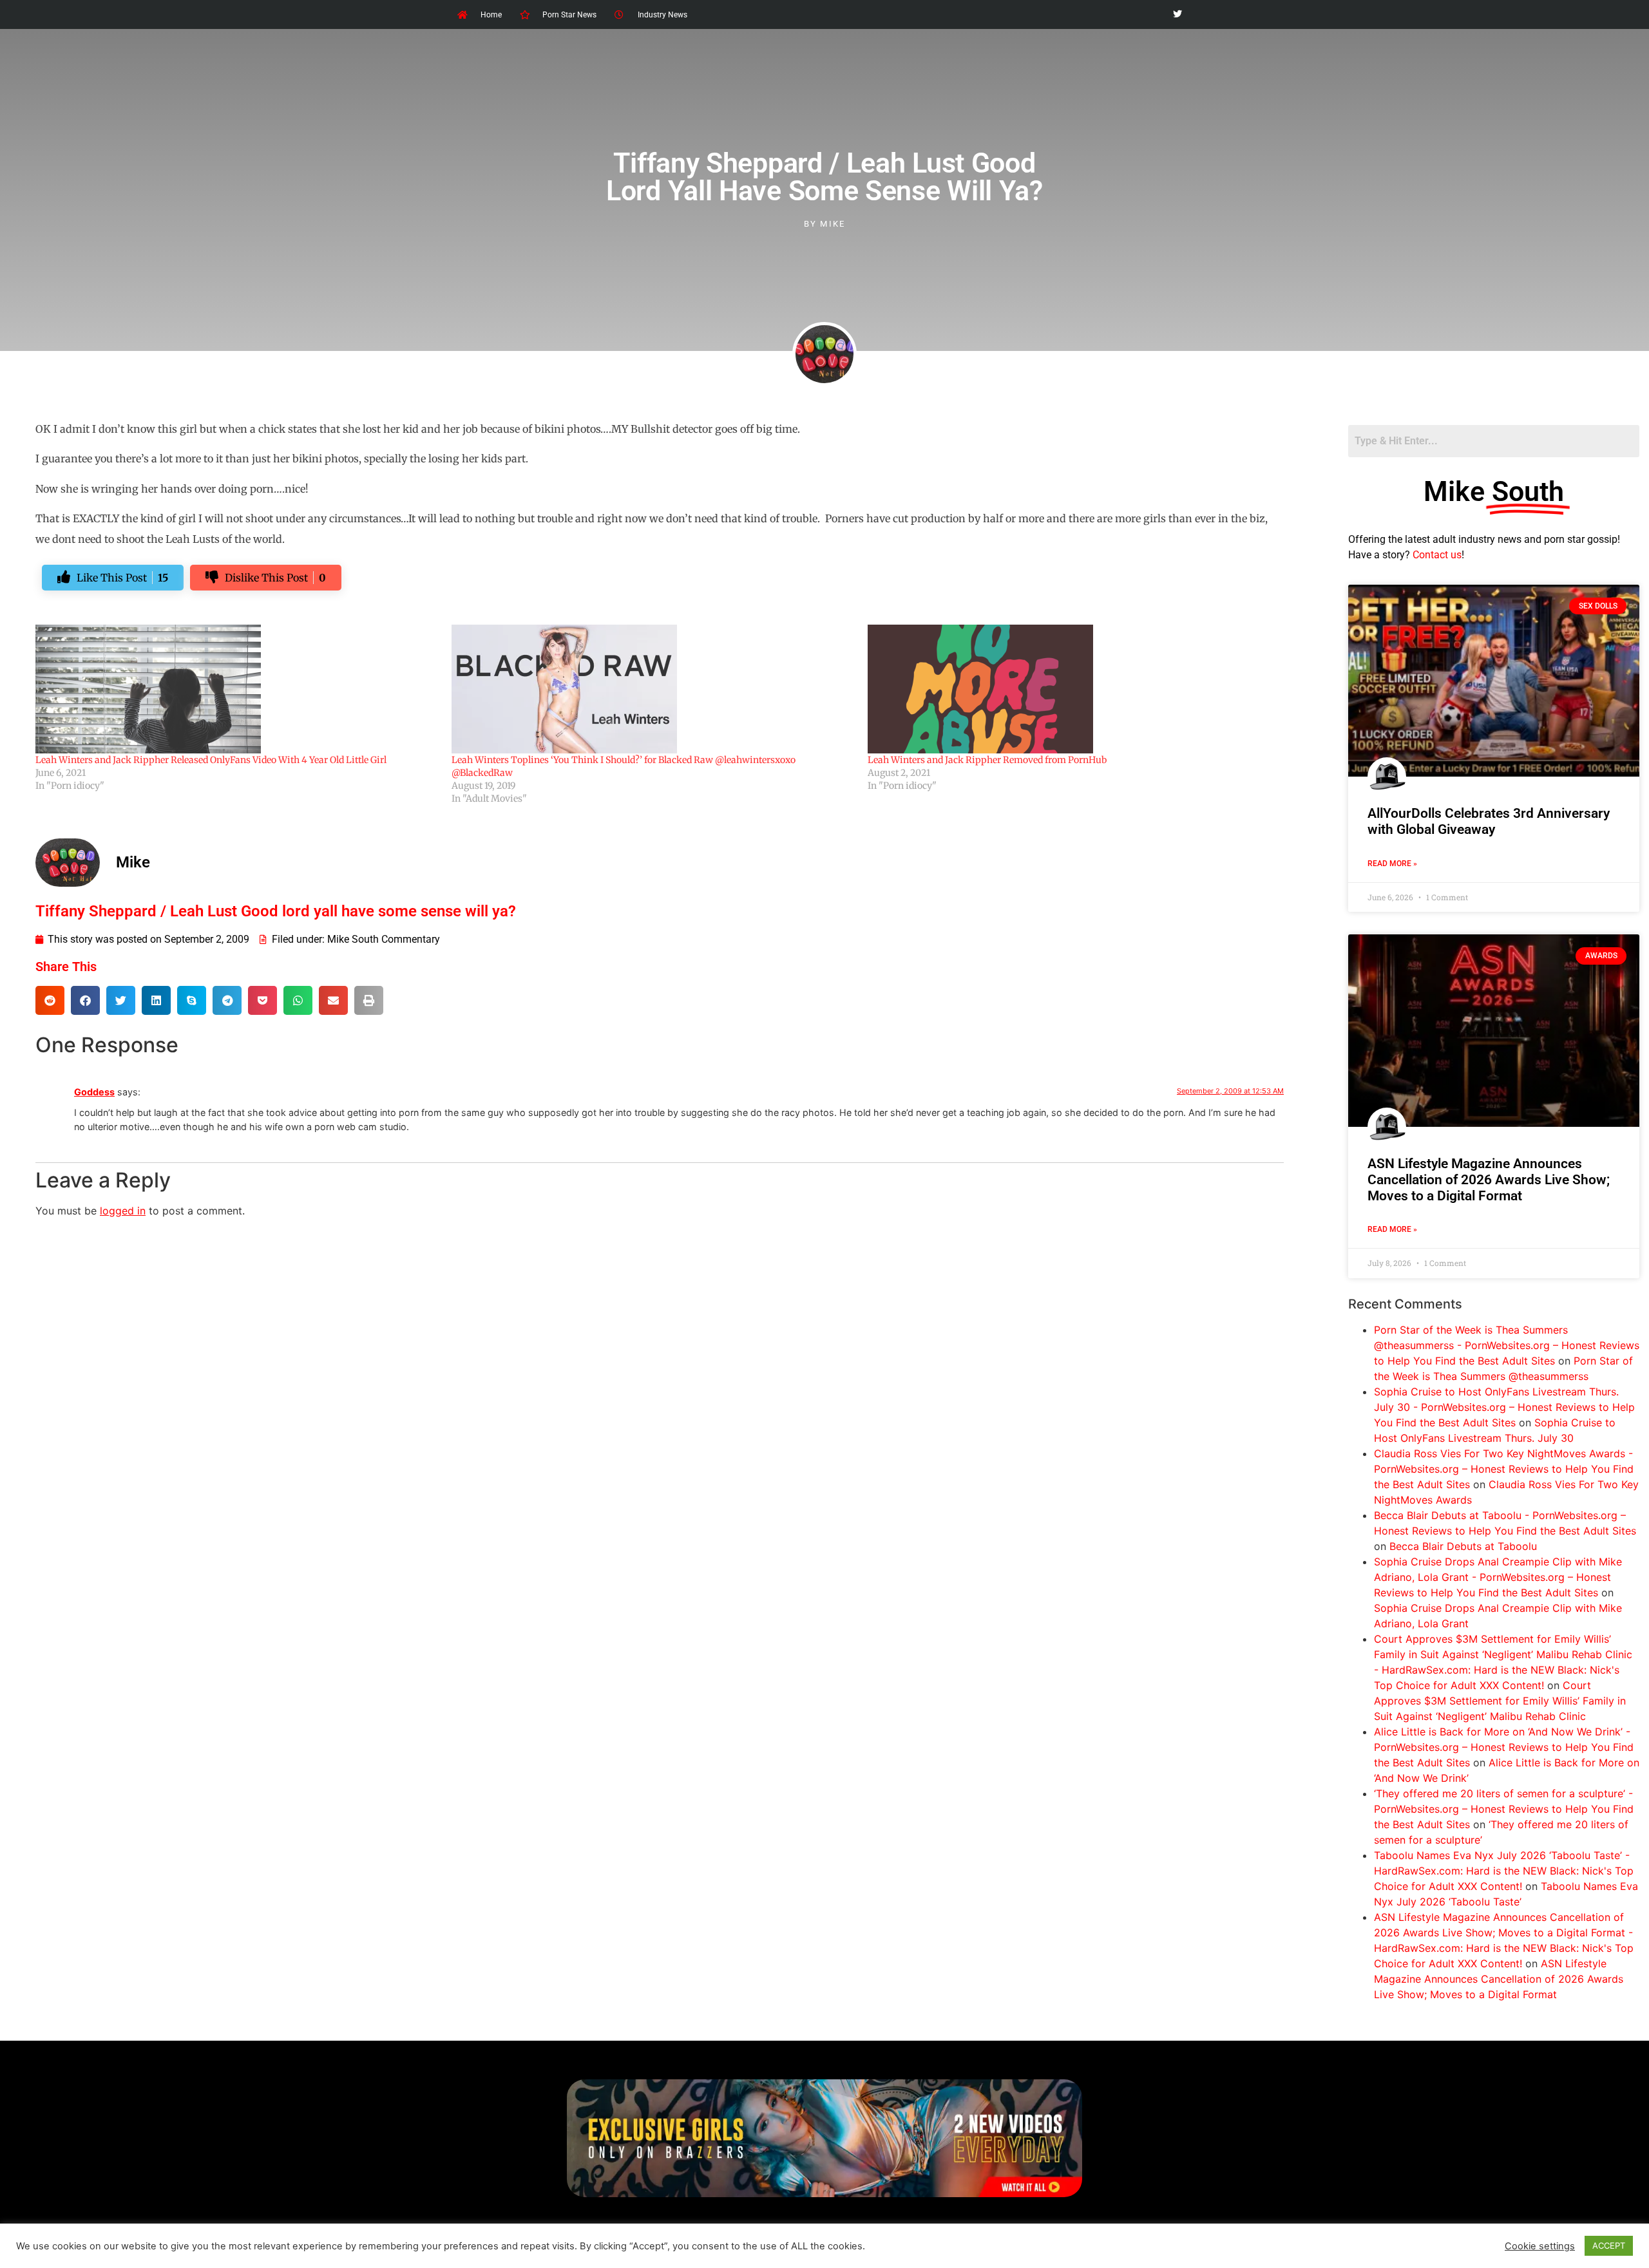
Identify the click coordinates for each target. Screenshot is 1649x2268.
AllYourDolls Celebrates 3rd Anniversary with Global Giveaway (1489, 821)
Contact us (1437, 555)
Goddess (94, 1092)
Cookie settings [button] (1540, 2246)
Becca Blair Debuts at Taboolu (1463, 1546)
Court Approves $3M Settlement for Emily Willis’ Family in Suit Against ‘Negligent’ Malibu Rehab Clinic (1500, 1701)
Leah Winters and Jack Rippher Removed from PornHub (987, 760)
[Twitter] (1177, 14)
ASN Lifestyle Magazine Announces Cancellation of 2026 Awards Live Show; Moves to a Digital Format (1489, 1180)
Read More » (1392, 864)
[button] (50, 1000)
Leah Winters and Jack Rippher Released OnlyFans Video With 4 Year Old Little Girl (211, 760)
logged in (123, 1211)
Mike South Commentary (384, 939)
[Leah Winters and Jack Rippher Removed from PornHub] (1069, 689)
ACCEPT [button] (1609, 2245)
